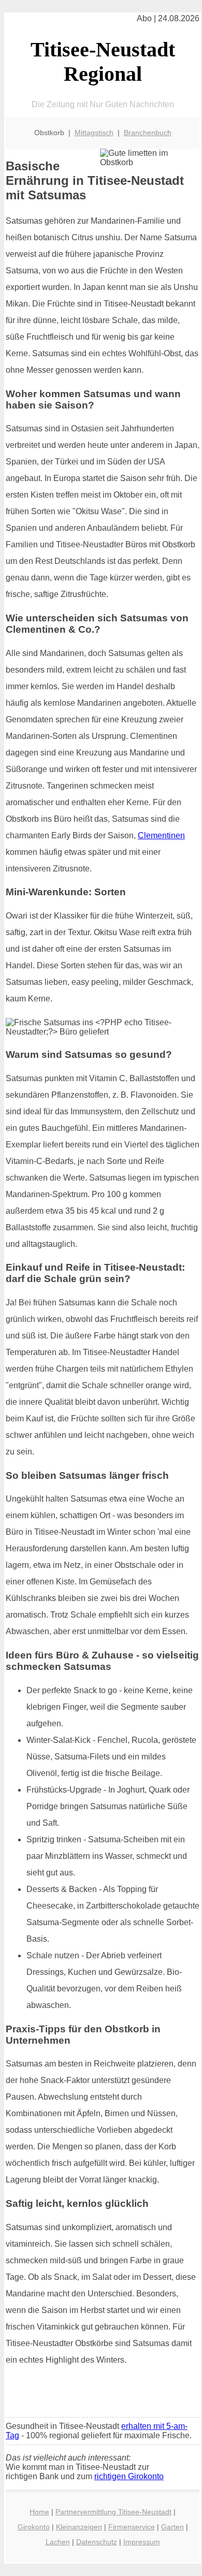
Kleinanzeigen (79, 2527)
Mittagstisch (94, 133)
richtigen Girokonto (129, 2476)
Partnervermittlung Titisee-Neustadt (113, 2512)
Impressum (142, 2542)
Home (39, 2512)
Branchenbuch (148, 133)
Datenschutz (97, 2542)
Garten (172, 2527)
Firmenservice (132, 2527)
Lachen (58, 2542)
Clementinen (161, 835)
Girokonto (34, 2527)
